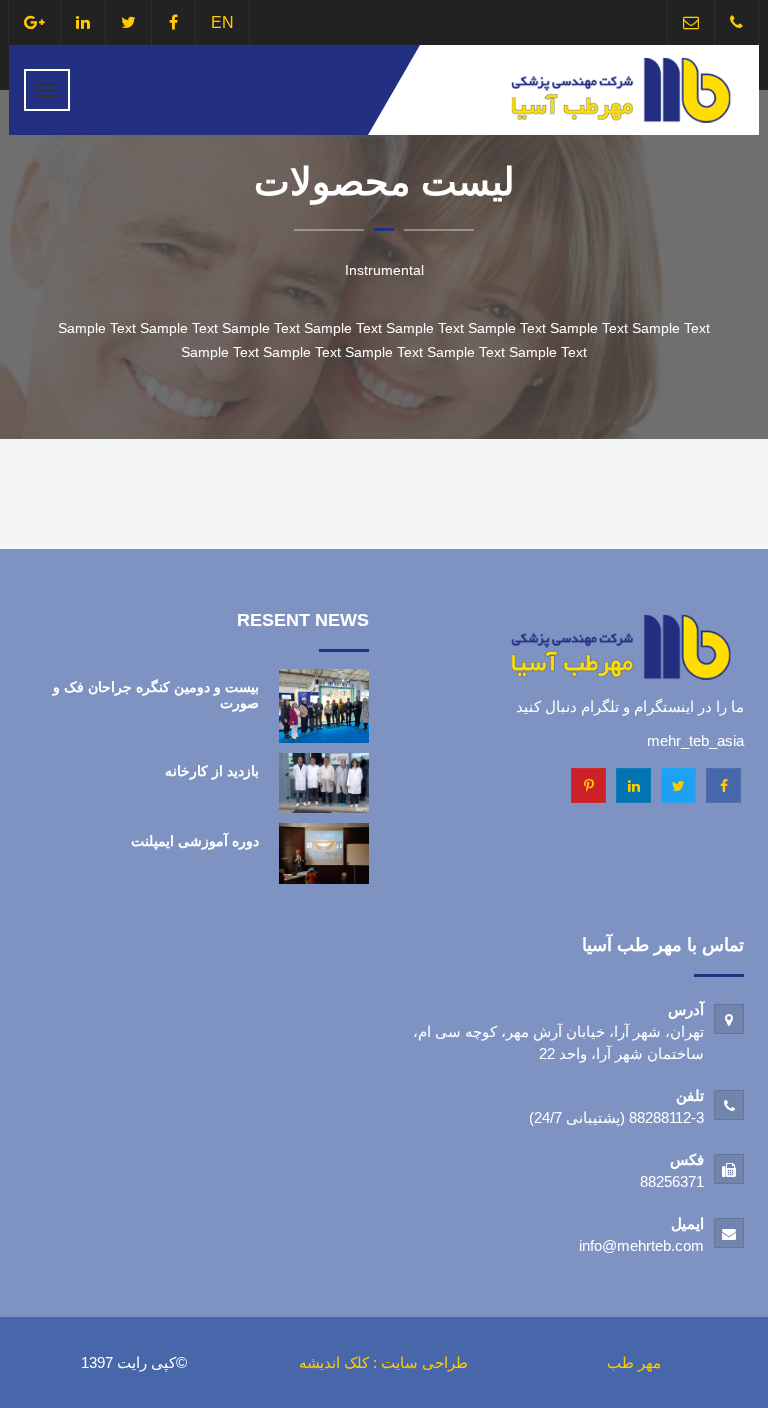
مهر (649, 1362)
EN (222, 22)
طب (620, 1362)
